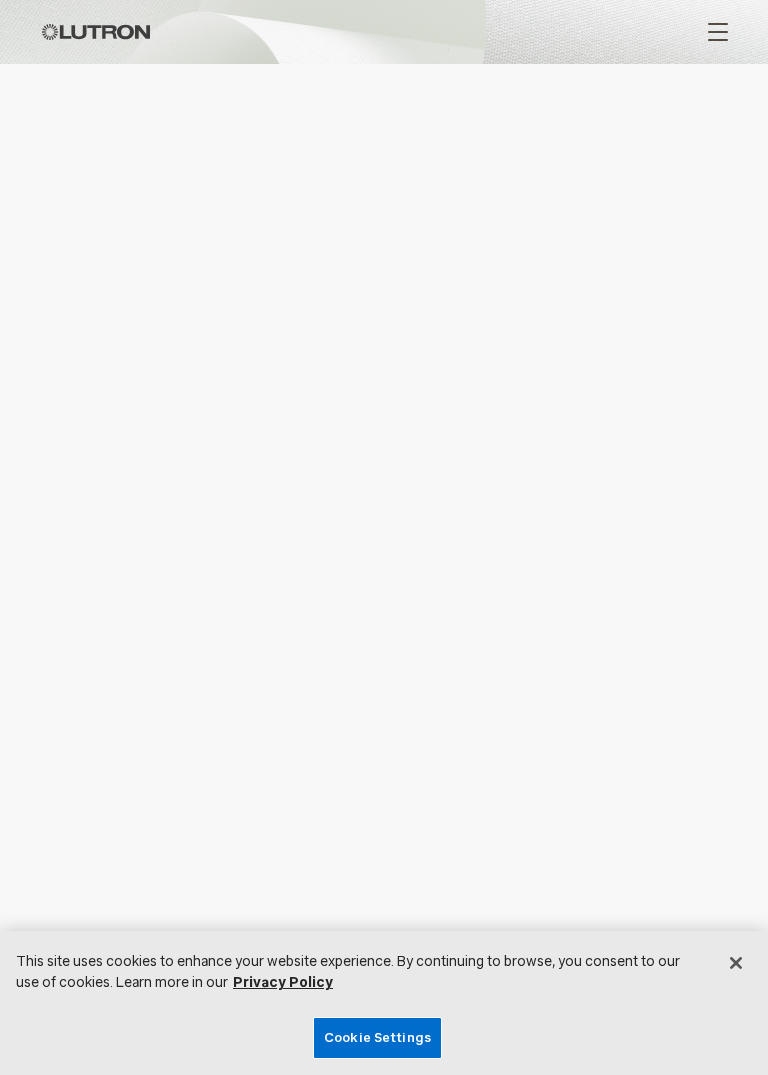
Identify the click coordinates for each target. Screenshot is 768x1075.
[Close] (736, 963)
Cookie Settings (377, 1037)
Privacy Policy (283, 982)
